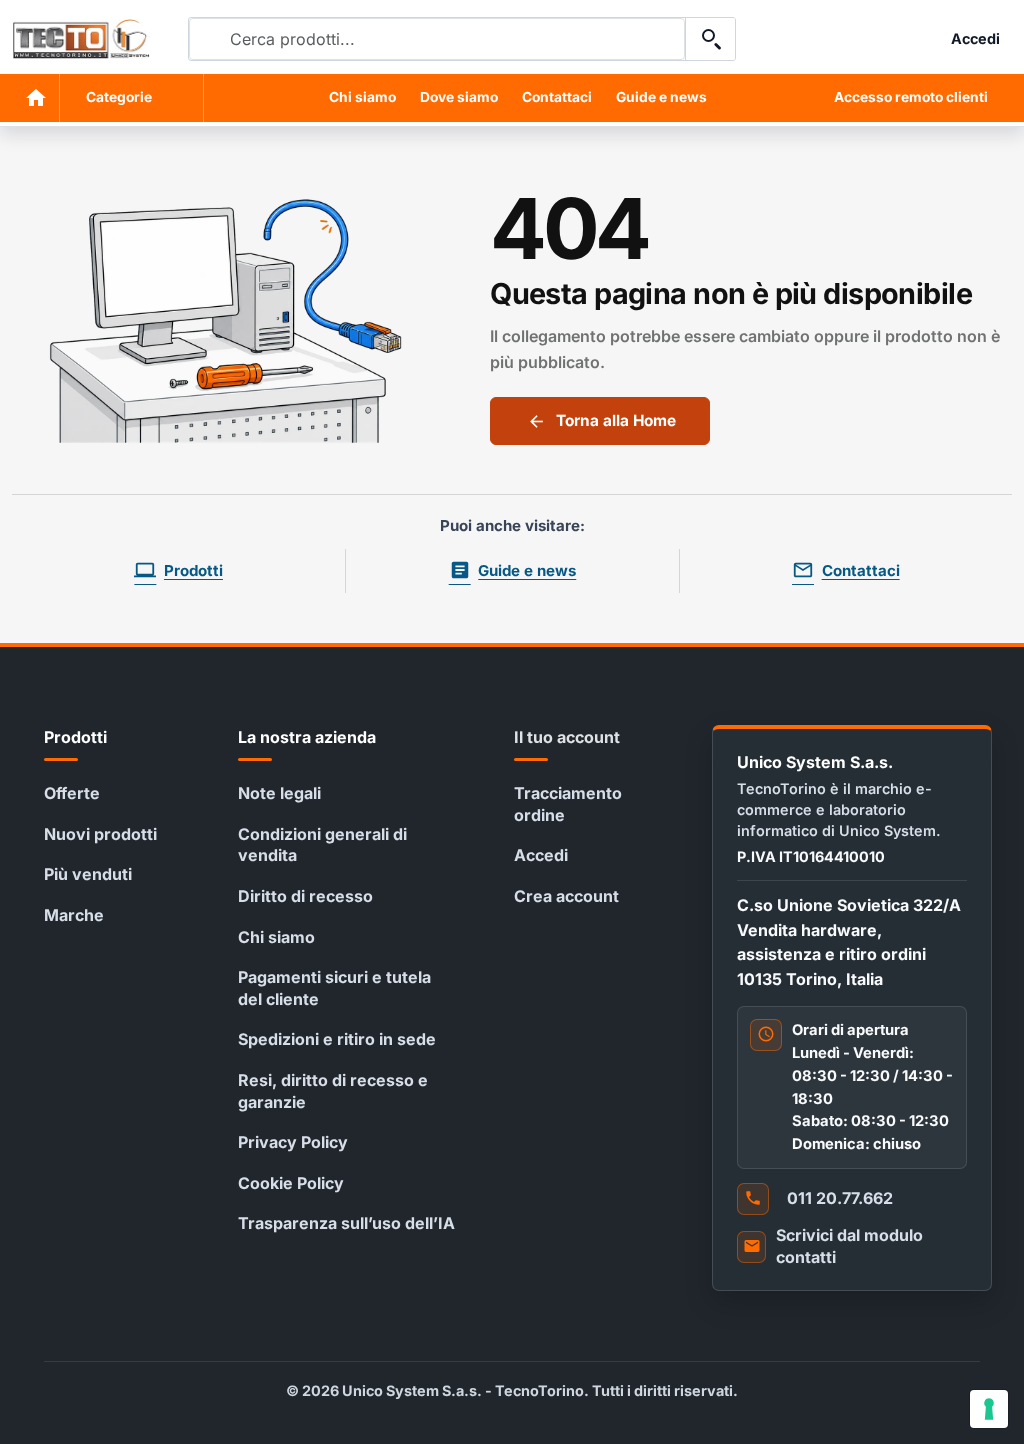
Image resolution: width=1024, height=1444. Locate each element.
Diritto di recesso (305, 896)
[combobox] (437, 39)
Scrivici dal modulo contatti (849, 1246)
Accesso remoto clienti (911, 97)
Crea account (566, 896)
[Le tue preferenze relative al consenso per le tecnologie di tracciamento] (989, 1409)
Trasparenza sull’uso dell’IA (346, 1223)
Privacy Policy (293, 1142)
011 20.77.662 (840, 1198)
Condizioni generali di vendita (322, 845)
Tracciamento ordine (568, 804)
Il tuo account (567, 737)
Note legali (279, 793)
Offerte (72, 793)
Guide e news (661, 97)
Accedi (541, 855)
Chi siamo (362, 97)
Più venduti (88, 874)
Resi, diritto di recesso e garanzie (333, 1091)
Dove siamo (459, 97)
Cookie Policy (291, 1183)
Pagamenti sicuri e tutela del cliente (334, 988)
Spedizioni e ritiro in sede (337, 1039)
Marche (74, 915)
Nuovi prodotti (100, 834)
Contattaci (557, 97)
